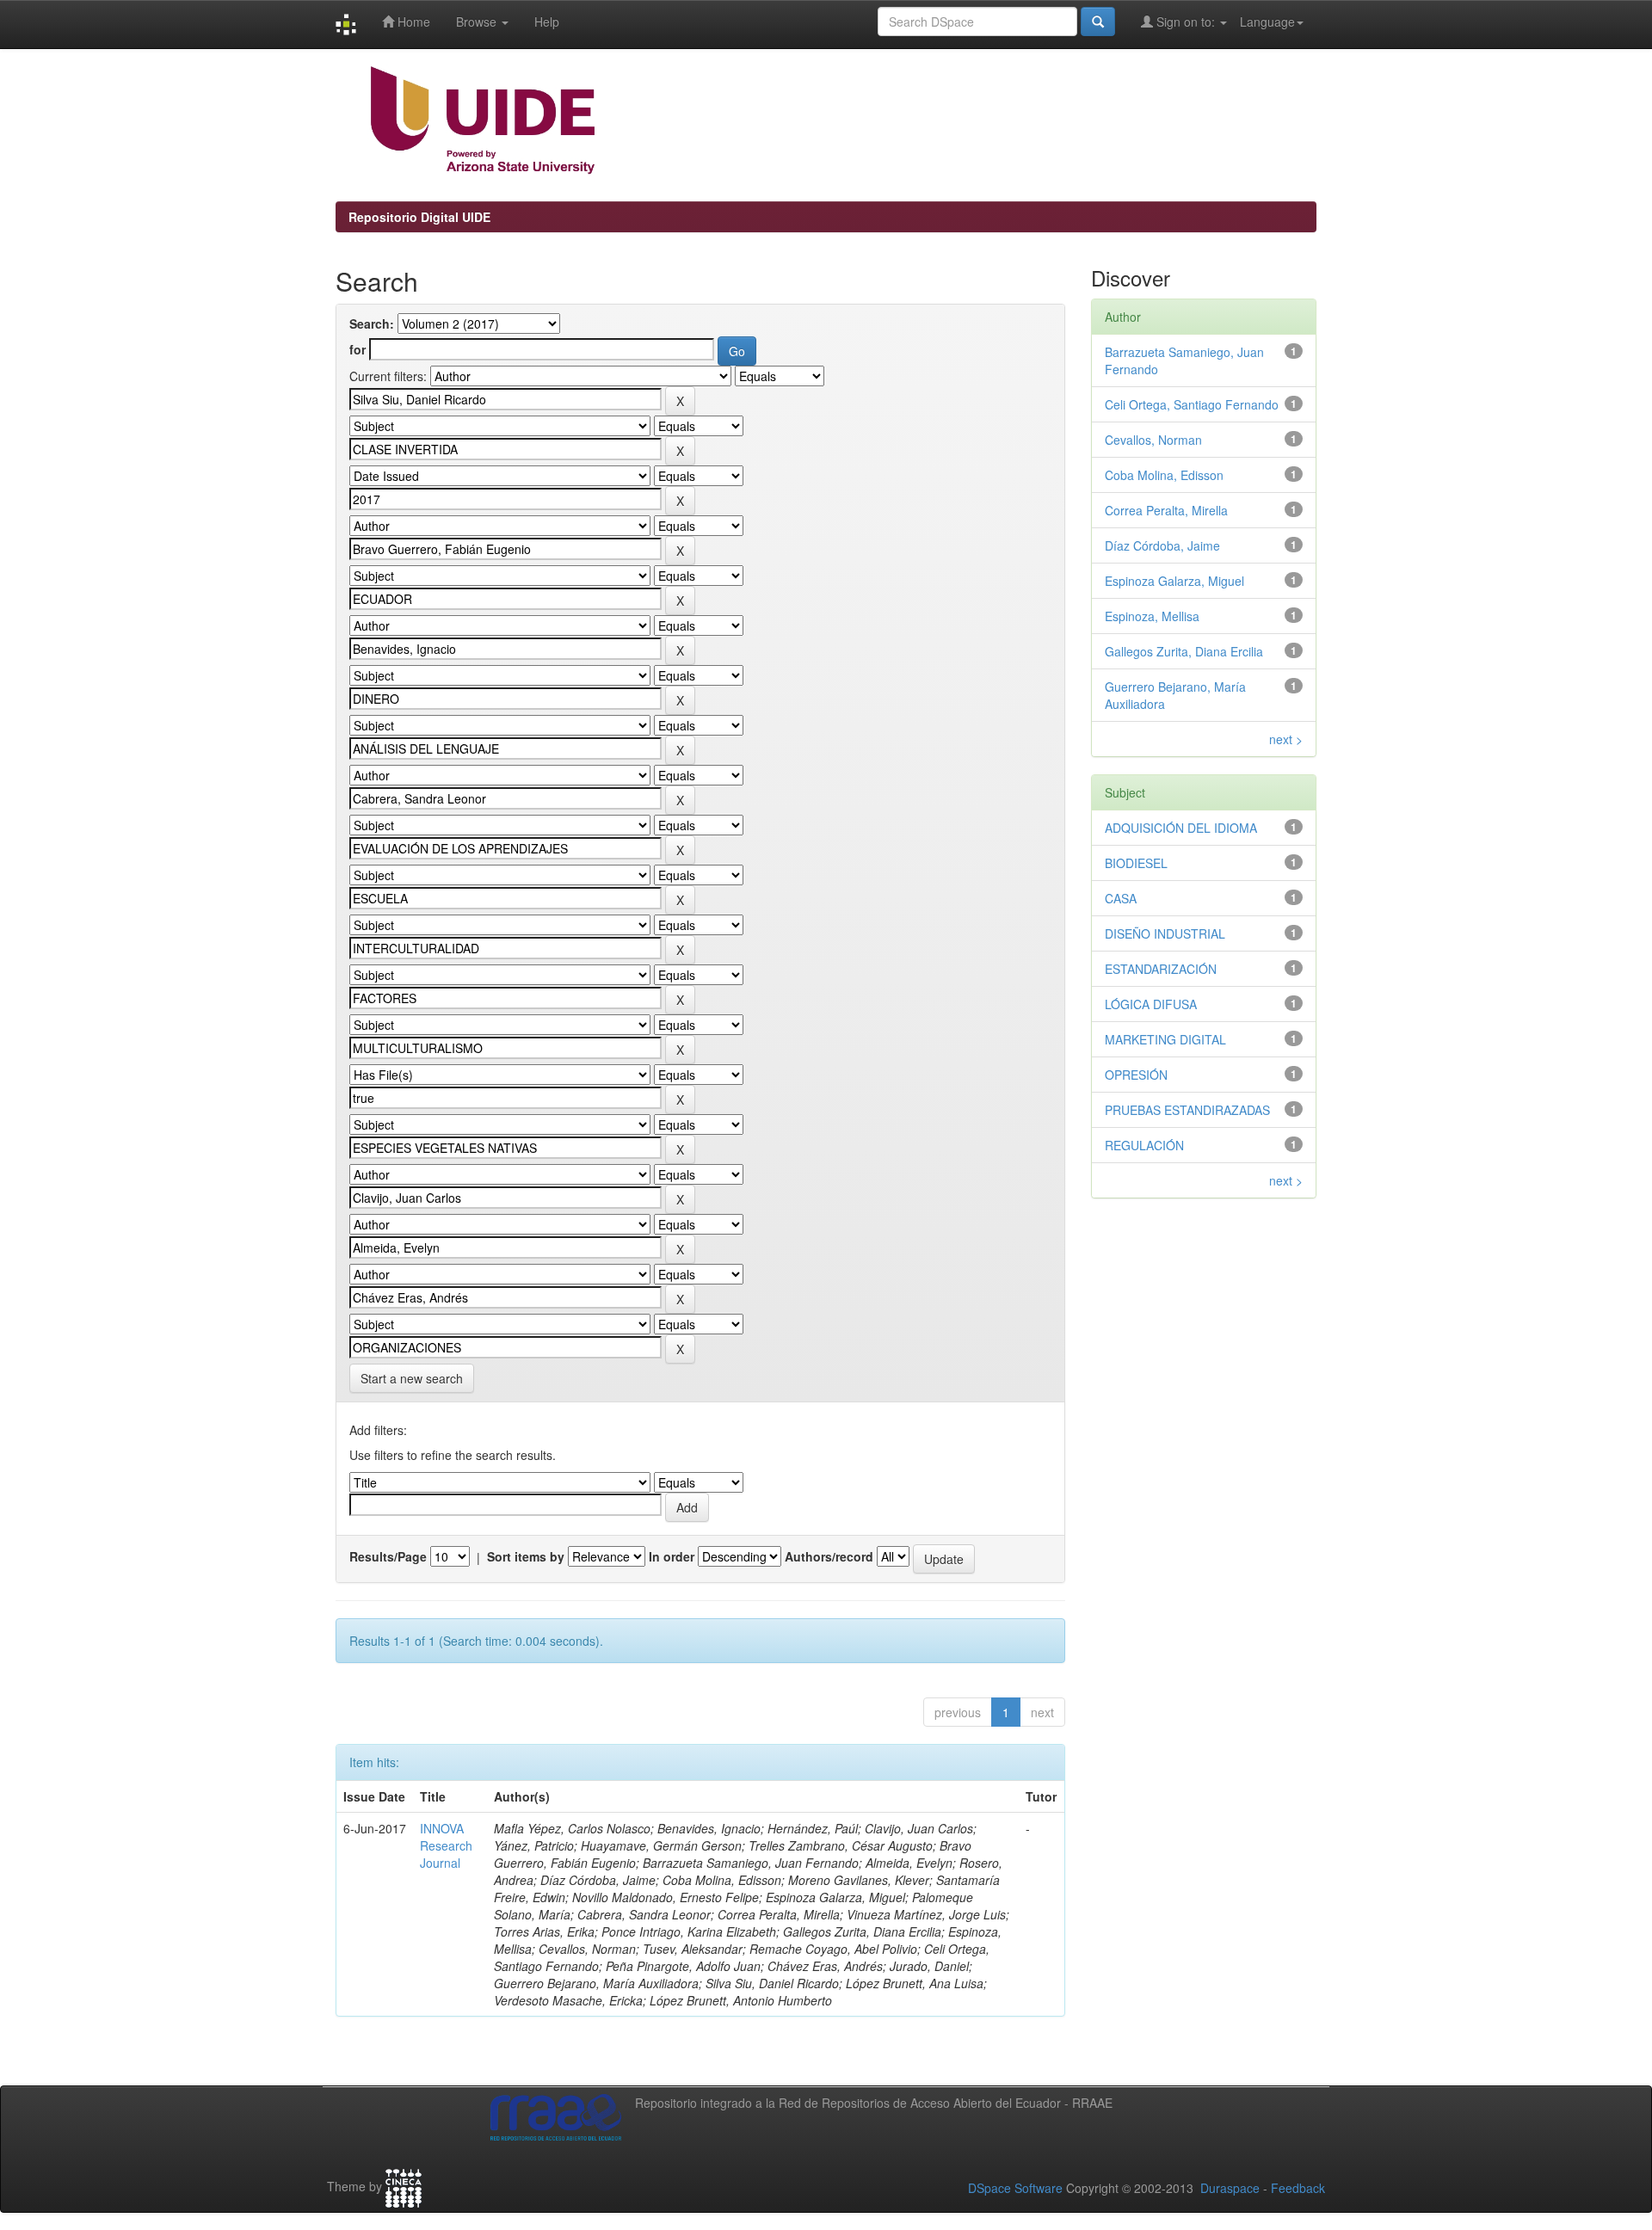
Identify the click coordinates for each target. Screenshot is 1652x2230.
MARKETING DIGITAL (1165, 1039)
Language (1267, 22)
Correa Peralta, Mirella (1166, 510)
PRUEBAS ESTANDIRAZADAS (1187, 1110)
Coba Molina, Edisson (1164, 475)
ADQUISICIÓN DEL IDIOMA (1181, 828)
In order (672, 1556)
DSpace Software (1015, 2188)
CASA (1121, 898)
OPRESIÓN (1136, 1075)
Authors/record (829, 1556)
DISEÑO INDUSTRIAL (1165, 933)
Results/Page (388, 1556)
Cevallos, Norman (1153, 440)
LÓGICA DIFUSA (1151, 1004)
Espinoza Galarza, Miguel (1174, 581)
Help (547, 22)
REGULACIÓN (1144, 1145)
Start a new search (412, 1378)
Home (412, 22)
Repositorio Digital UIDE (419, 217)
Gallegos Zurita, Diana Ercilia (1184, 651)
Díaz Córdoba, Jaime (1162, 545)
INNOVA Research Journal (446, 1845)
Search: (372, 323)
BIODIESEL (1136, 863)
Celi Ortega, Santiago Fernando (1192, 404)
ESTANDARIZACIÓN (1161, 969)
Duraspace (1230, 2188)
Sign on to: (1186, 22)
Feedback (1298, 2188)
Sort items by (526, 1556)
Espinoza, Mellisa (1152, 616)
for (358, 349)
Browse (478, 22)
